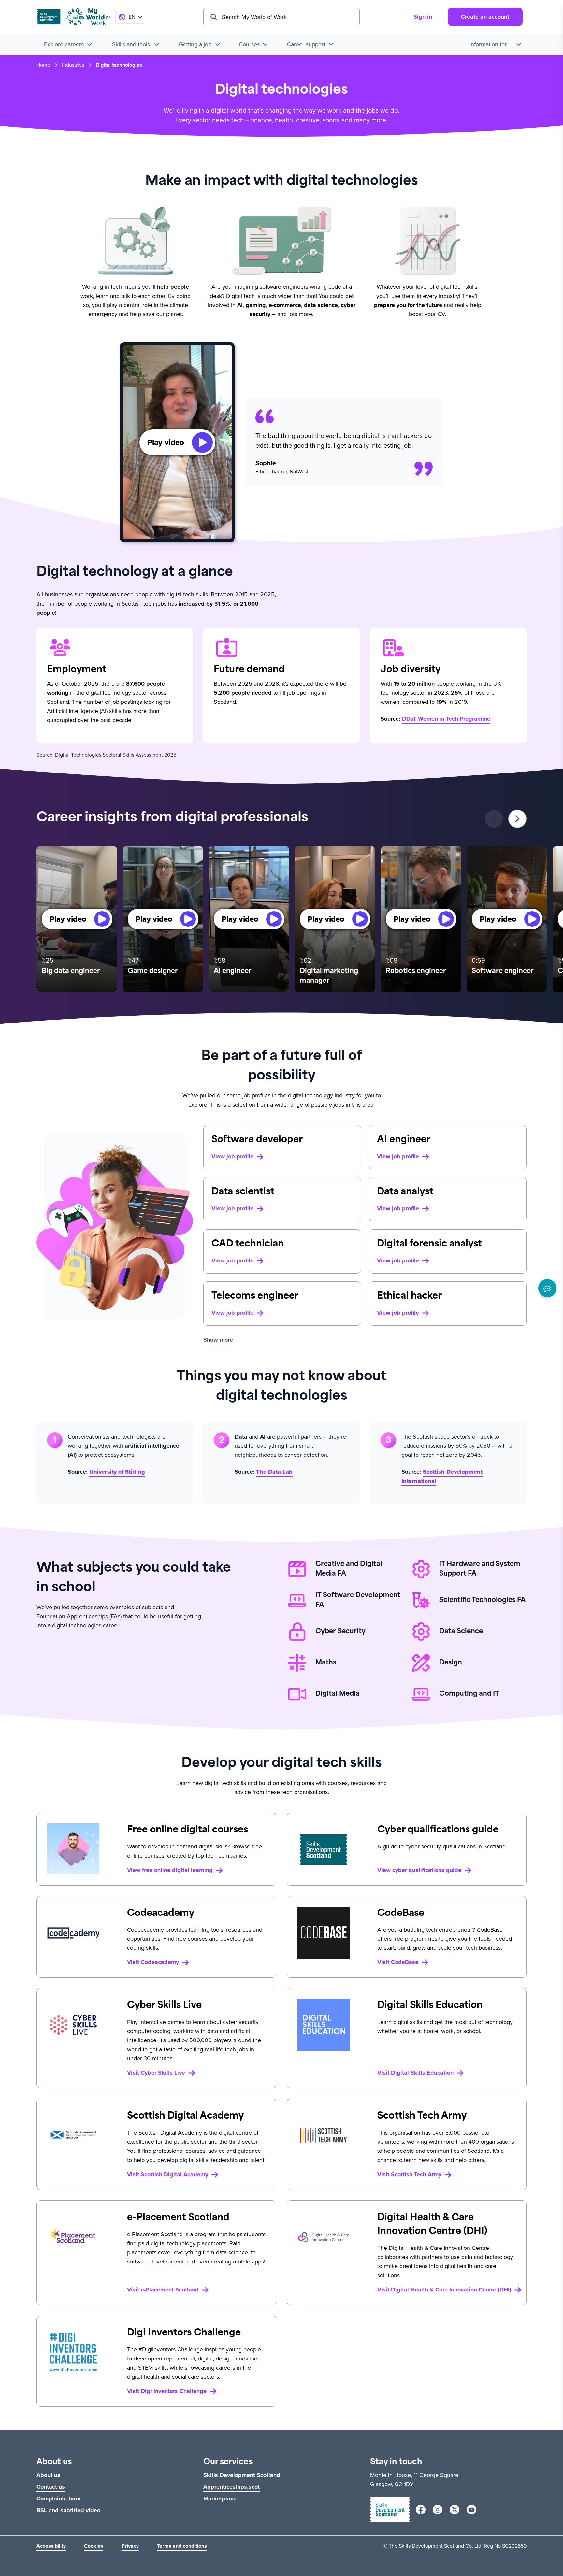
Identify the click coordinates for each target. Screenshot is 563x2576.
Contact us (51, 2487)
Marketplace (220, 2499)
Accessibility (51, 2546)
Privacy (130, 2546)
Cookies (94, 2546)
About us (48, 2475)
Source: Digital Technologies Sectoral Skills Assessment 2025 (106, 755)
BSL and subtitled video (68, 2510)
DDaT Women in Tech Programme (446, 719)
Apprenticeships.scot (231, 2487)
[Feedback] (547, 1288)
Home (43, 65)
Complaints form (58, 2499)
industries (73, 65)
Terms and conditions (182, 2546)
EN (132, 17)
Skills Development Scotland (242, 2475)
